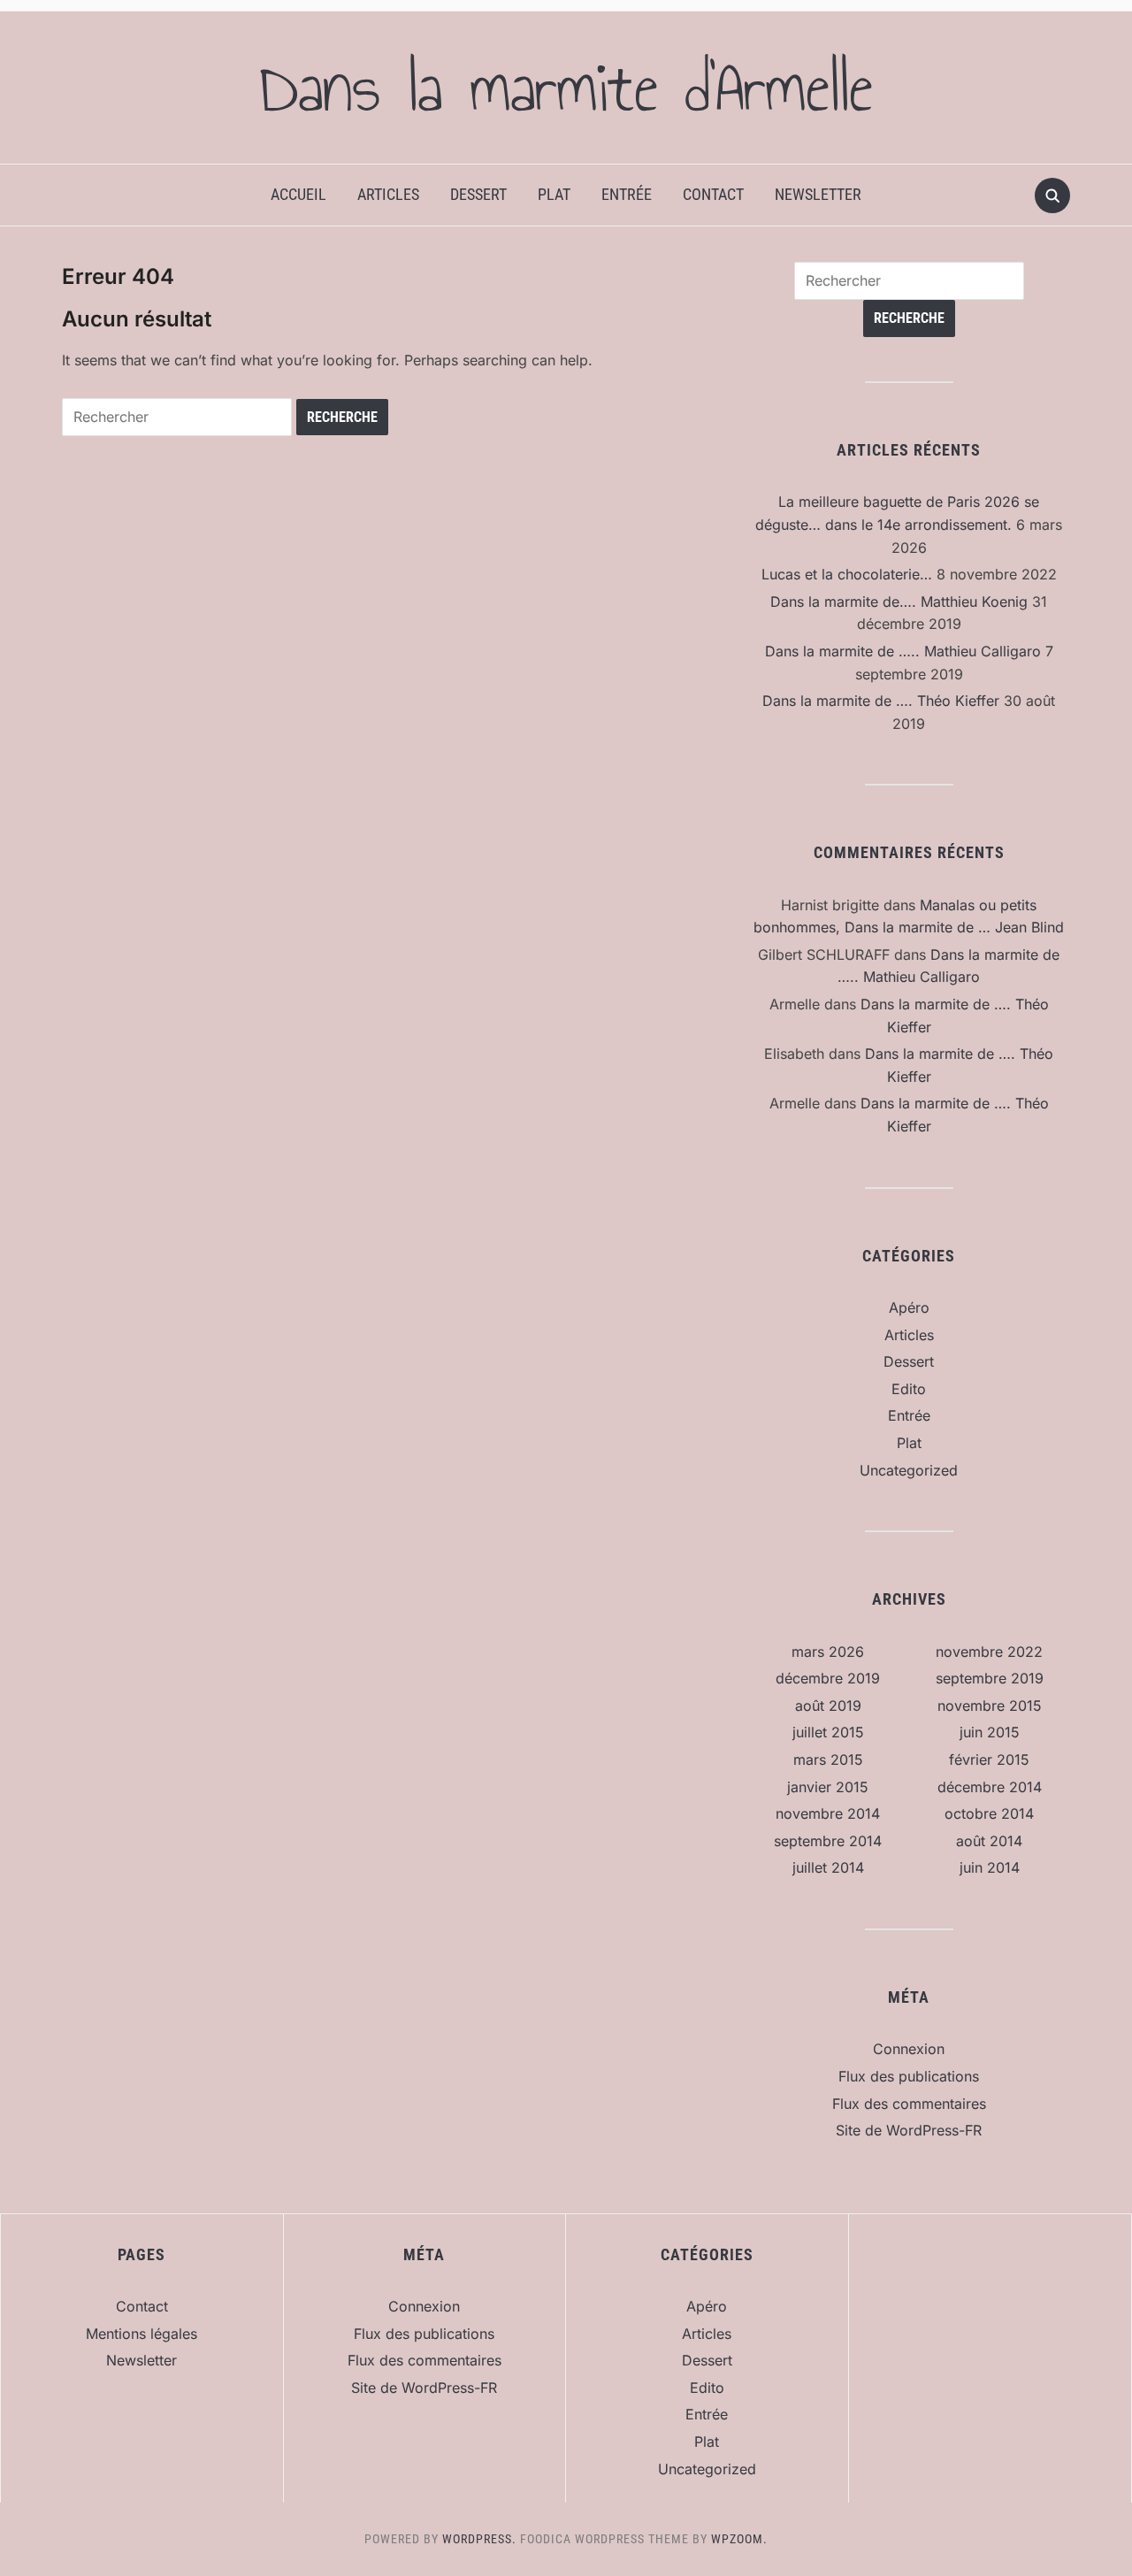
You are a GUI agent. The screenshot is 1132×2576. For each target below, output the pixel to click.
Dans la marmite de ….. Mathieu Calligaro (903, 651)
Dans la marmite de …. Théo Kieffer (881, 701)
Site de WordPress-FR (909, 2130)
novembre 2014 (828, 1813)
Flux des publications (909, 2076)
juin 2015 (990, 1732)
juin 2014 (990, 1867)
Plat (554, 194)
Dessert (478, 194)
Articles (388, 194)
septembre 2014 (828, 1841)
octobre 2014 (989, 1813)
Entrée (627, 194)
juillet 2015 (828, 1732)
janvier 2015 (828, 1787)
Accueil (298, 194)
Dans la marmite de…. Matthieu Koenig (899, 602)
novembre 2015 (990, 1706)
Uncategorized (909, 1470)
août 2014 (989, 1841)
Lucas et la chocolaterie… (847, 574)
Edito (909, 1389)
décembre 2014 (990, 1787)
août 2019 (828, 1706)
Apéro (909, 1307)
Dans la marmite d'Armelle (566, 88)
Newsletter (818, 194)
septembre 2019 (990, 1678)
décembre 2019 (828, 1678)
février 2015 (989, 1759)
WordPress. (479, 2539)
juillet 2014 (828, 1867)
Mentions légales (141, 2334)
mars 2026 (828, 1652)
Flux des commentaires (909, 2104)
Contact (713, 194)
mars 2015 (828, 1759)
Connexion (909, 2049)
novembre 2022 (989, 1652)
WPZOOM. (739, 2539)
